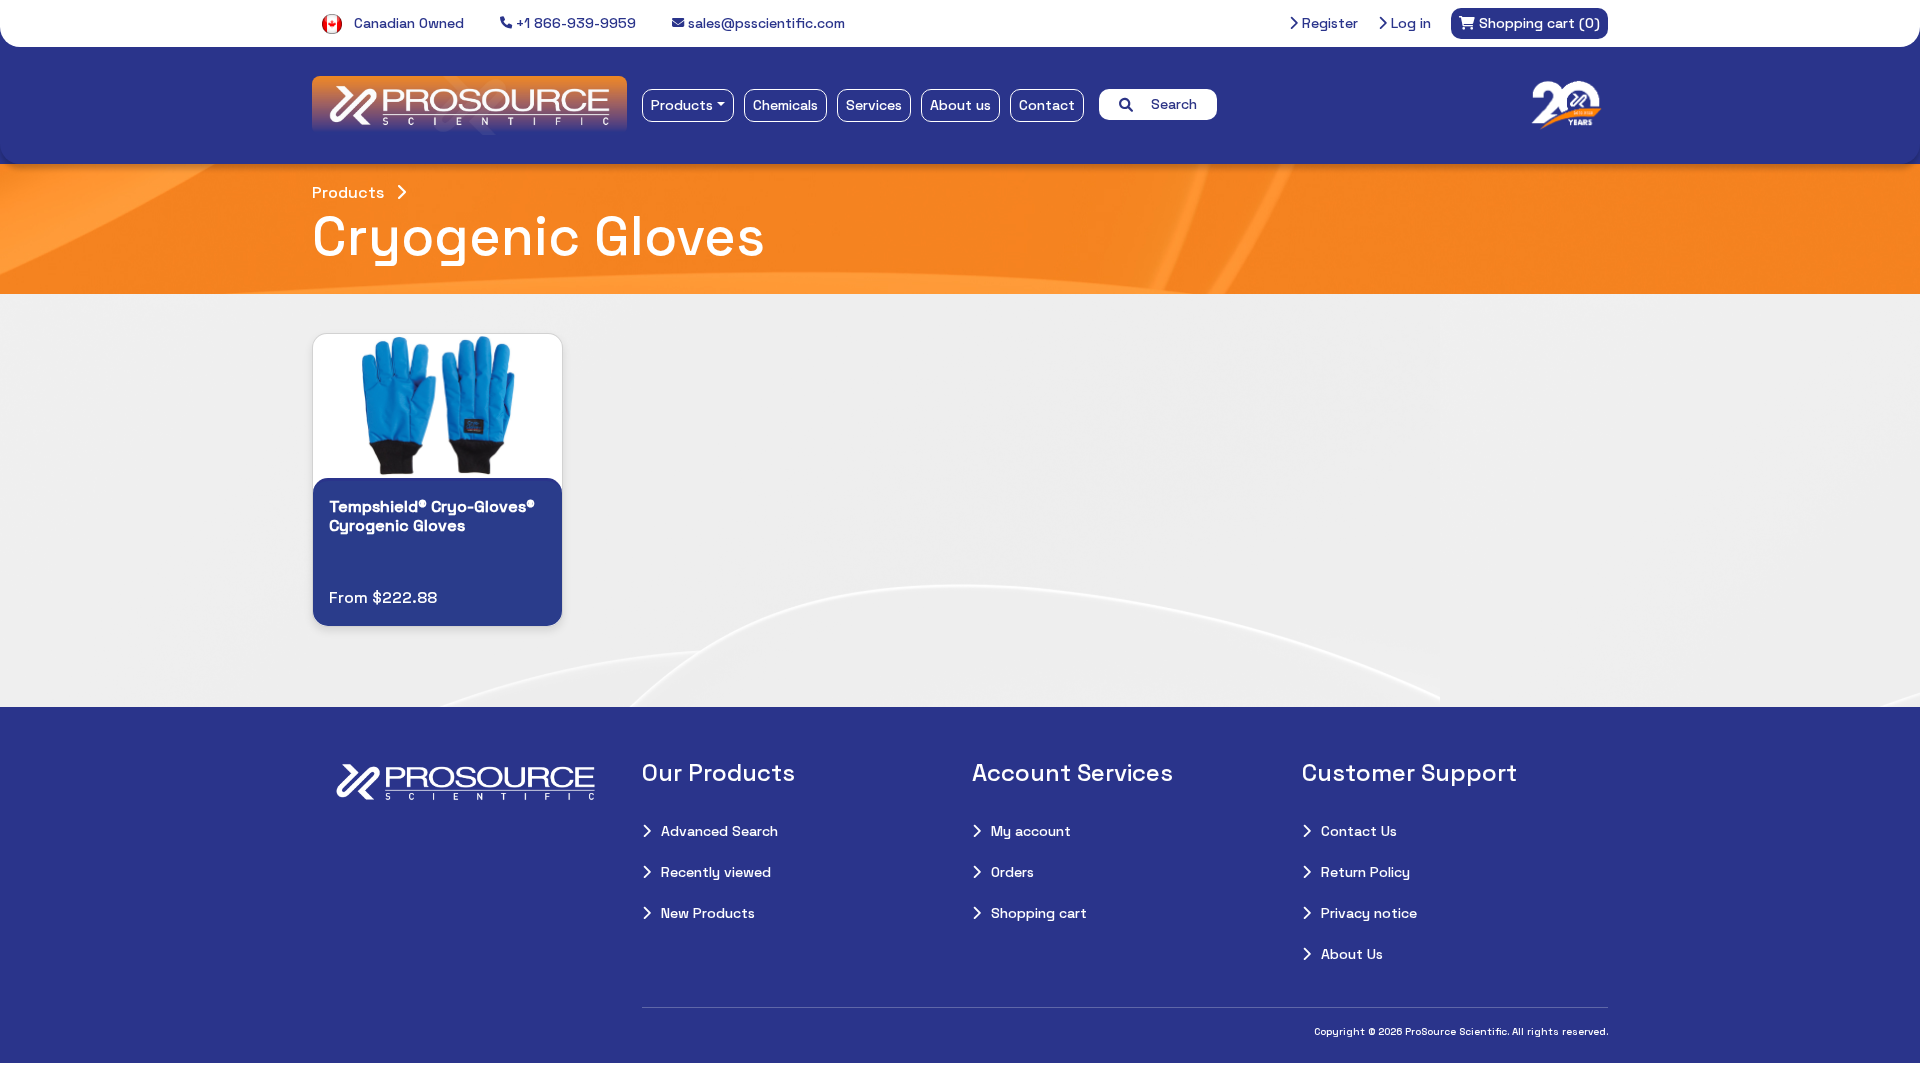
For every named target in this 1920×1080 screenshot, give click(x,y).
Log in (1409, 23)
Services (874, 105)
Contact (1047, 105)
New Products (708, 913)
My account (1031, 831)
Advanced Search (719, 831)
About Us (1352, 954)
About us (960, 105)
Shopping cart (1039, 913)
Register (1328, 23)
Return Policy (1365, 872)
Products (682, 105)
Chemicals (785, 105)
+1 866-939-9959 (574, 23)
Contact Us (1359, 831)
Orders (1012, 872)
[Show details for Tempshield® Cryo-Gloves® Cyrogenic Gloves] (437, 406)
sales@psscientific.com (764, 23)
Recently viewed (716, 872)
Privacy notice (1369, 913)
